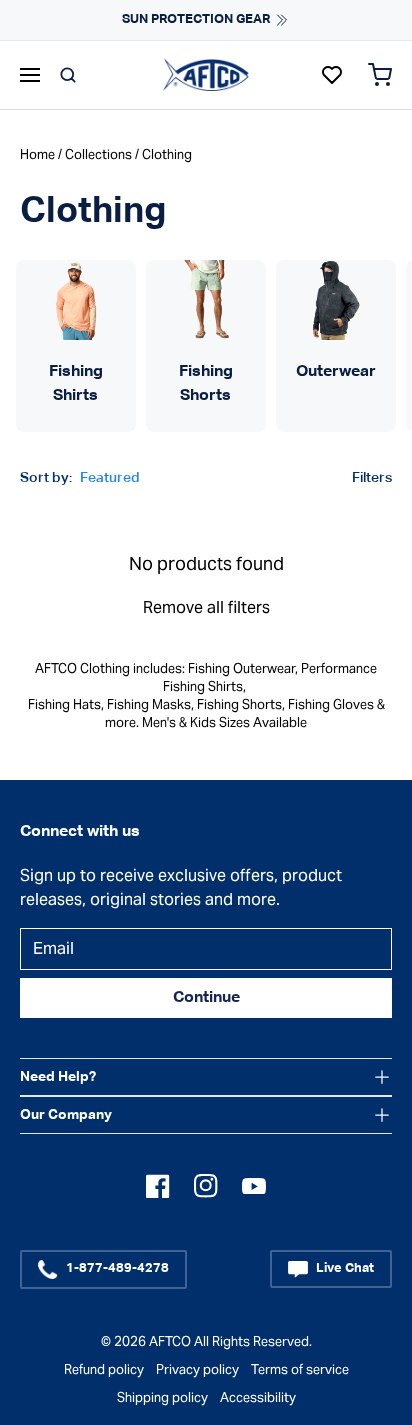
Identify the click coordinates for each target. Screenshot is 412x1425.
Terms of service (300, 1369)
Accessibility (258, 1397)
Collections (98, 154)
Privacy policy (197, 1369)
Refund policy (104, 1369)
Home (37, 154)
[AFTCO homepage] (206, 74)
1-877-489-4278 (117, 1268)
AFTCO (170, 1341)
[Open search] (68, 75)
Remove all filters (206, 607)
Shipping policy (162, 1397)
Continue (206, 998)
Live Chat (345, 1268)
